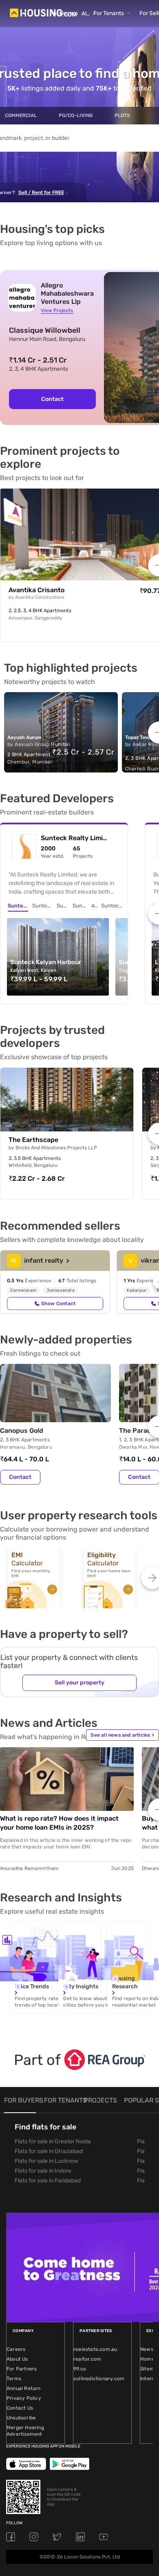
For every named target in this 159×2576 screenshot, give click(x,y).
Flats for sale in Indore (43, 2171)
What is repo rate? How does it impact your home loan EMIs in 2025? (59, 1823)
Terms (14, 2379)
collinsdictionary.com (99, 2379)
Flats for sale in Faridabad (48, 2181)
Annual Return (24, 2388)
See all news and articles (122, 1735)
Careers (16, 2349)
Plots (122, 115)
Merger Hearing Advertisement (25, 2431)
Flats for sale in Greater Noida (53, 2141)
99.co (80, 2369)
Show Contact (58, 1303)
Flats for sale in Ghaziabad (49, 2151)
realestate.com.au (95, 2349)
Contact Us (20, 2408)
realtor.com (87, 2359)
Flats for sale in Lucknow (46, 2161)
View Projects (57, 310)
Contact (52, 399)
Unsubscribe (21, 2418)
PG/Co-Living (76, 115)
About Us (17, 2359)
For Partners (22, 2369)
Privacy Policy (24, 2398)
